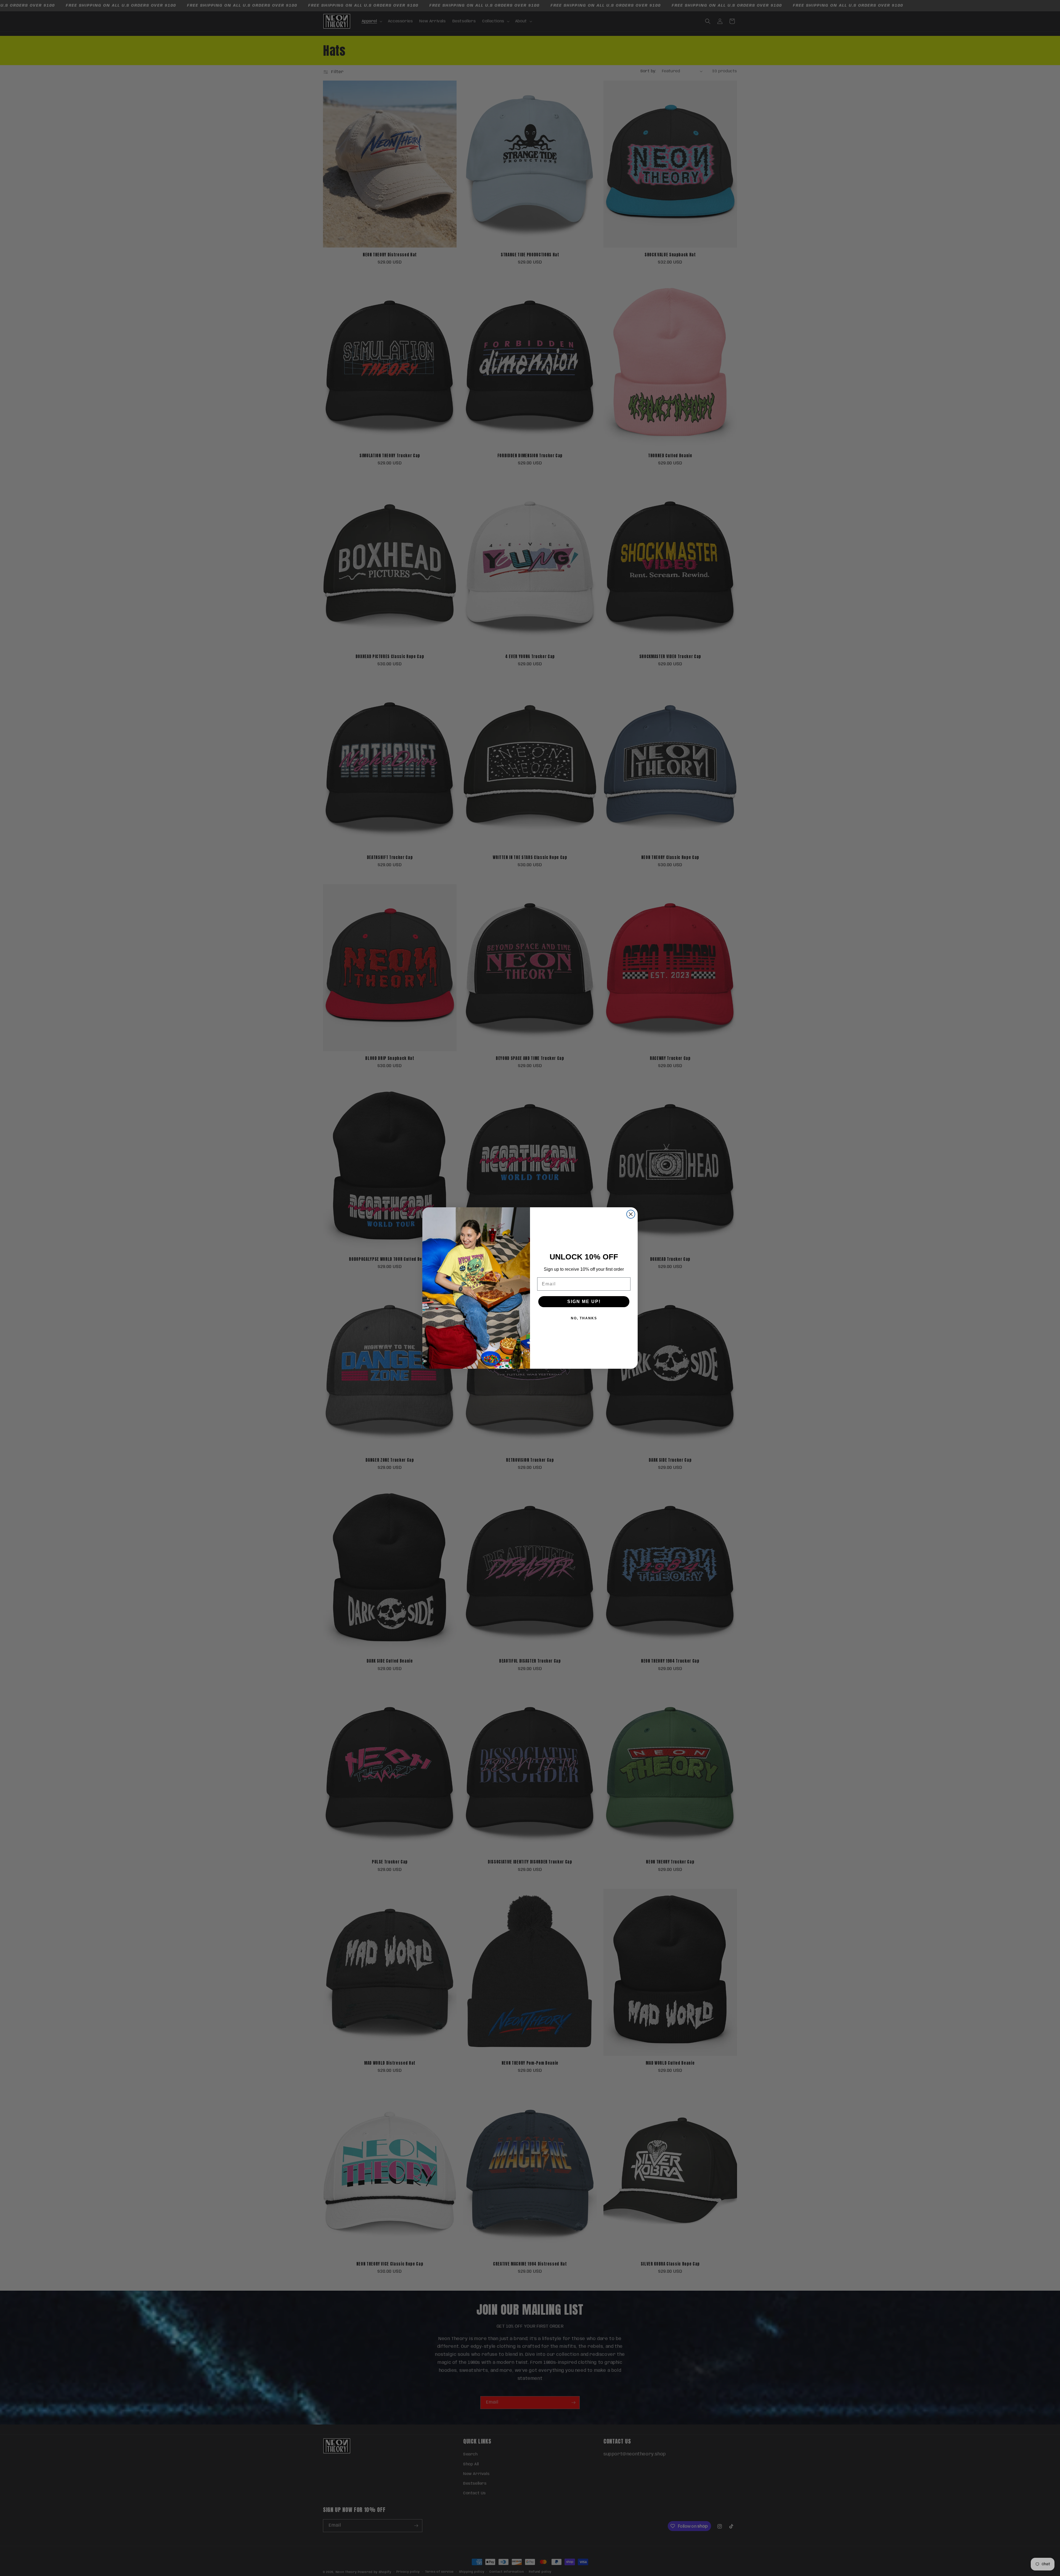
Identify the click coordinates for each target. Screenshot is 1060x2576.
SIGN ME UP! (584, 1302)
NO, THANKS (584, 1318)
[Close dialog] (631, 1214)
